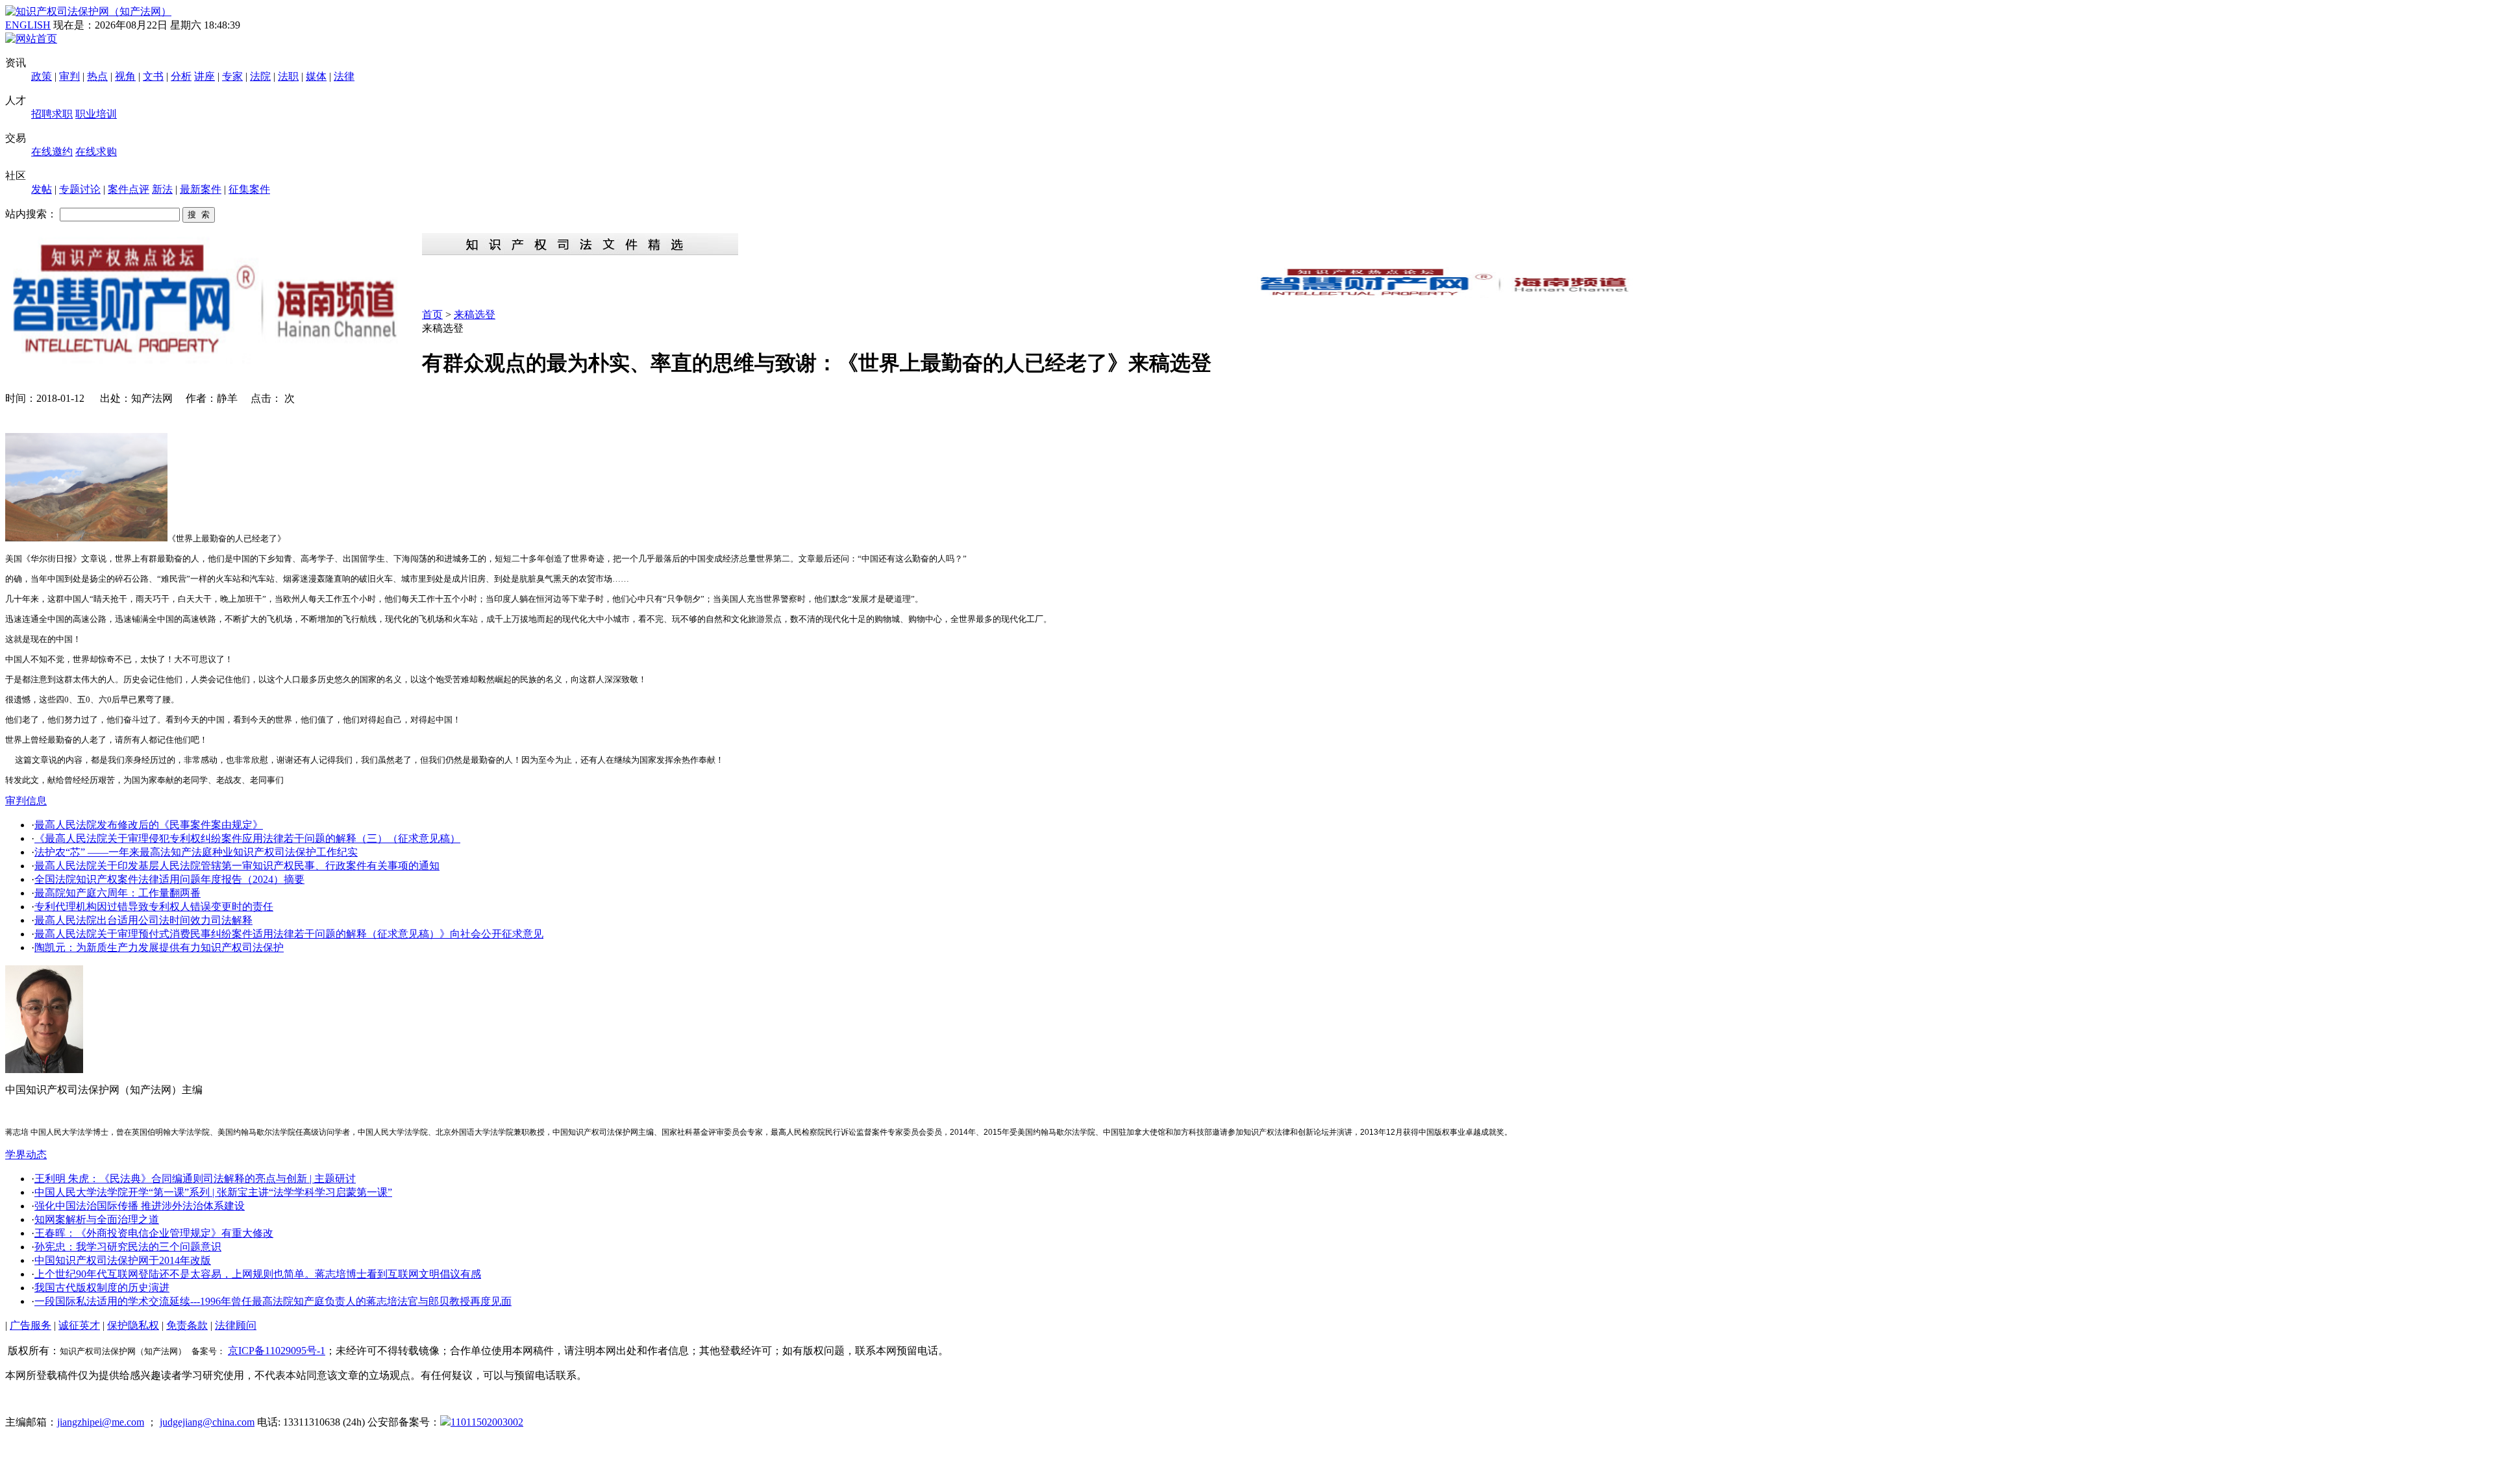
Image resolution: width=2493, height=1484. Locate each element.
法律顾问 (236, 1325)
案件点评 (129, 189)
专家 (232, 76)
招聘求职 (52, 114)
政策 (42, 76)
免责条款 (187, 1325)
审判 (69, 76)
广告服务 (31, 1325)
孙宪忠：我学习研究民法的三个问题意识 (128, 1247)
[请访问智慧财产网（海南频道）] (1455, 294)
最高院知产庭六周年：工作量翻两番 (118, 893)
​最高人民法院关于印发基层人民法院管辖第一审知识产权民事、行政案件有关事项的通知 (237, 866)
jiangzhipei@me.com (101, 1422)
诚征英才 (79, 1325)
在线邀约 (52, 152)
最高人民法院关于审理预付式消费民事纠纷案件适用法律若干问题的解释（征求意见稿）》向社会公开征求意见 (289, 934)
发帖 (42, 189)
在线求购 (96, 152)
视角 (125, 76)
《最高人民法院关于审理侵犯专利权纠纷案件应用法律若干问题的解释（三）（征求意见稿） (247, 838)
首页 (432, 315)
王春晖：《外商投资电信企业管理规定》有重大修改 (154, 1233)
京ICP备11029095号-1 (277, 1351)
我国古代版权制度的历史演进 (102, 1288)
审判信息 (26, 801)
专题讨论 (80, 189)
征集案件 (249, 189)
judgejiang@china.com (207, 1422)
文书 (153, 76)
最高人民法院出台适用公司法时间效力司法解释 (143, 920)
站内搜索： (31, 214)
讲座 (205, 76)
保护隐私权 (133, 1325)
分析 (181, 76)
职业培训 (96, 114)
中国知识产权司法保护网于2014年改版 (123, 1260)
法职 (288, 76)
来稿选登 (475, 315)
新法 (162, 189)
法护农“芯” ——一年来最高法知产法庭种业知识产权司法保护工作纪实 (196, 852)
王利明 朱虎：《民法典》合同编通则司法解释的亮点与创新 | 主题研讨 (195, 1179)
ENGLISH (28, 25)
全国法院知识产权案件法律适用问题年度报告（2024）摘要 (169, 879)
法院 (260, 76)
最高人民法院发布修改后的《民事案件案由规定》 (149, 825)
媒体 (316, 76)
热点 (97, 76)
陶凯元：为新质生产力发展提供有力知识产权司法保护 (159, 947)
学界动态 (26, 1155)
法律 (344, 76)
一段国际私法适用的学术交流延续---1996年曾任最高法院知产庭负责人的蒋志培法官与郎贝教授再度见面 (273, 1301)
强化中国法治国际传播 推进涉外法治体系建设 (140, 1206)
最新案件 (201, 189)
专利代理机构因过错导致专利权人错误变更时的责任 (154, 907)
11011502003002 (487, 1422)
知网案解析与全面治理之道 (97, 1219)
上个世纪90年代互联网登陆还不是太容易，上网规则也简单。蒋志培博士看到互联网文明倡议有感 (258, 1274)
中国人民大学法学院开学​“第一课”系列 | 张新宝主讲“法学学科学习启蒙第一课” (213, 1192)
